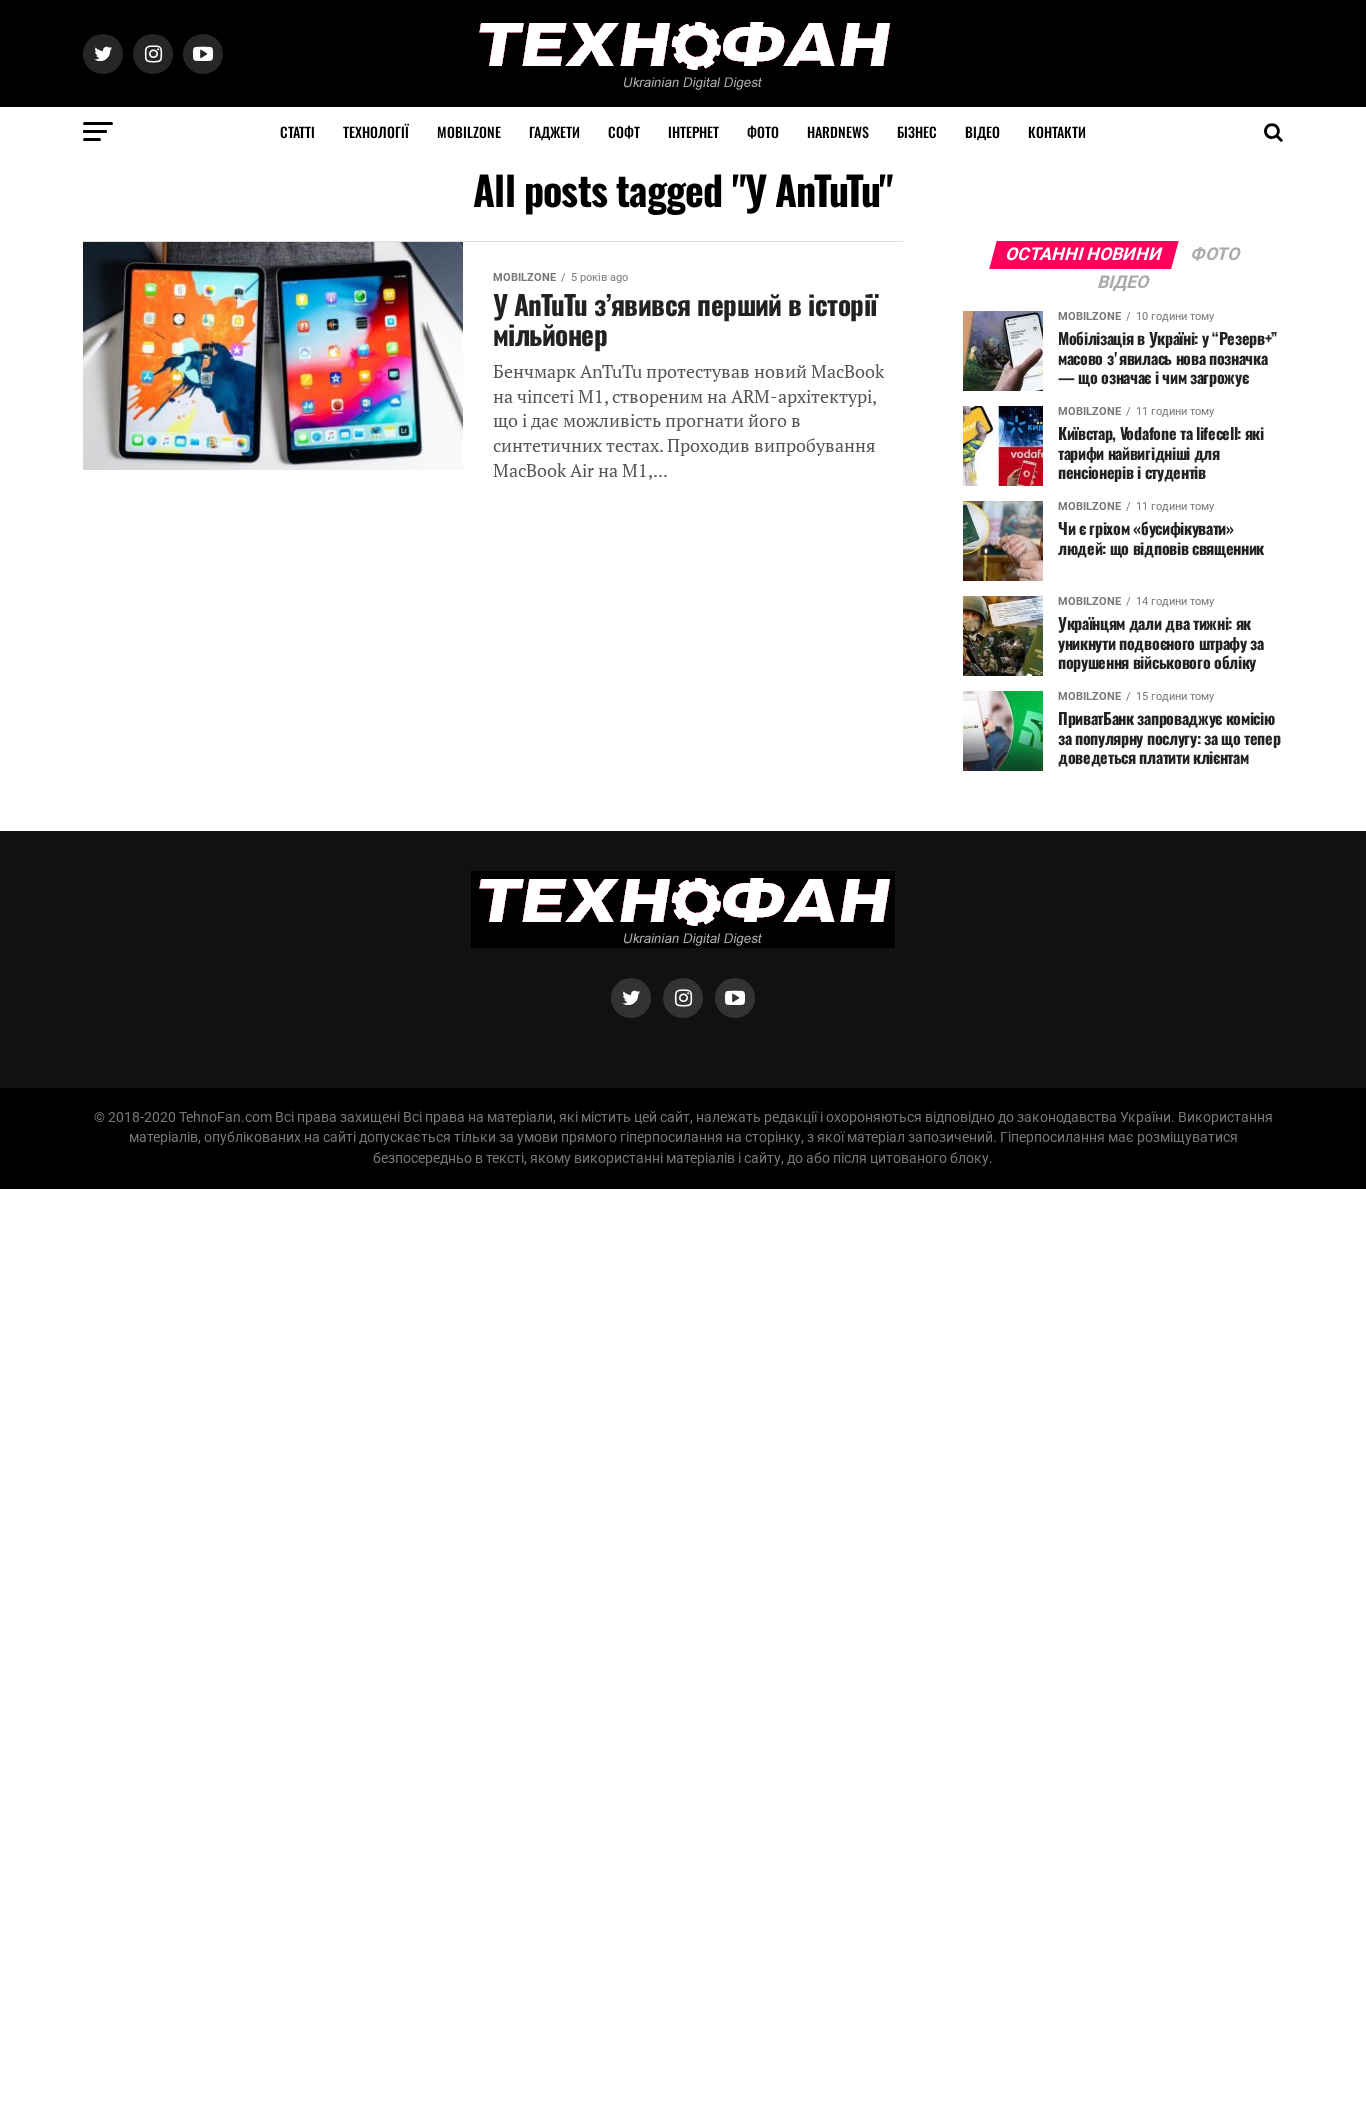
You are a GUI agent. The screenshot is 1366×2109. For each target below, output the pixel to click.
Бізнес (917, 131)
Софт (624, 131)
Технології (376, 131)
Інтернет (693, 131)
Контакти (1057, 131)
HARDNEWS (838, 131)
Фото (763, 131)
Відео (982, 131)
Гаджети (554, 131)
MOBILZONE (469, 131)
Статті (297, 131)
